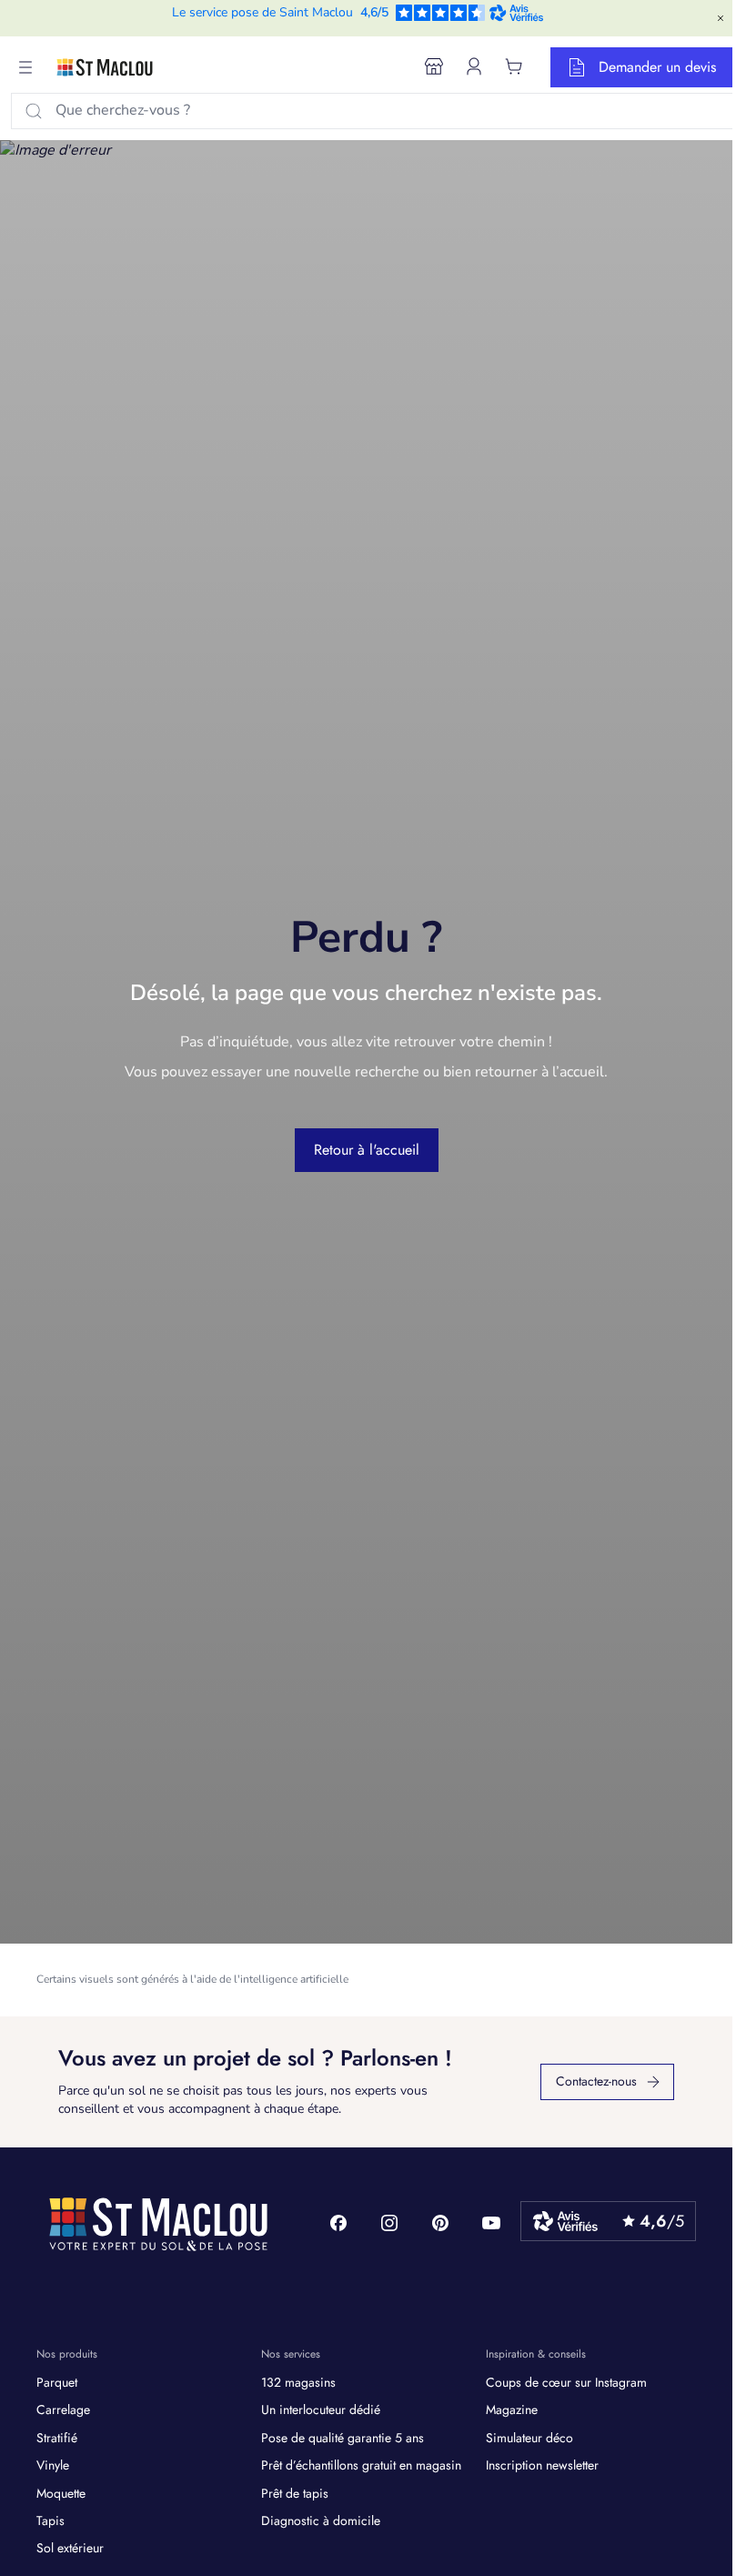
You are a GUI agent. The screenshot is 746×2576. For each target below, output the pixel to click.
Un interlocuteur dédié (321, 2409)
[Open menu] (25, 67)
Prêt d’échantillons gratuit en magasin (361, 2465)
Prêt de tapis (295, 2493)
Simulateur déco (529, 2438)
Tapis (50, 2520)
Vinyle (53, 2465)
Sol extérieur (70, 2548)
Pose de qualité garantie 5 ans (343, 2438)
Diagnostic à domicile (321, 2520)
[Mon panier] (514, 66)
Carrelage (63, 2409)
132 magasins (298, 2382)
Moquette (61, 2493)
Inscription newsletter (542, 2465)
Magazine (512, 2409)
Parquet (57, 2382)
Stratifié (57, 2438)
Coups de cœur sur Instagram (566, 2382)
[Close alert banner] (721, 18)
